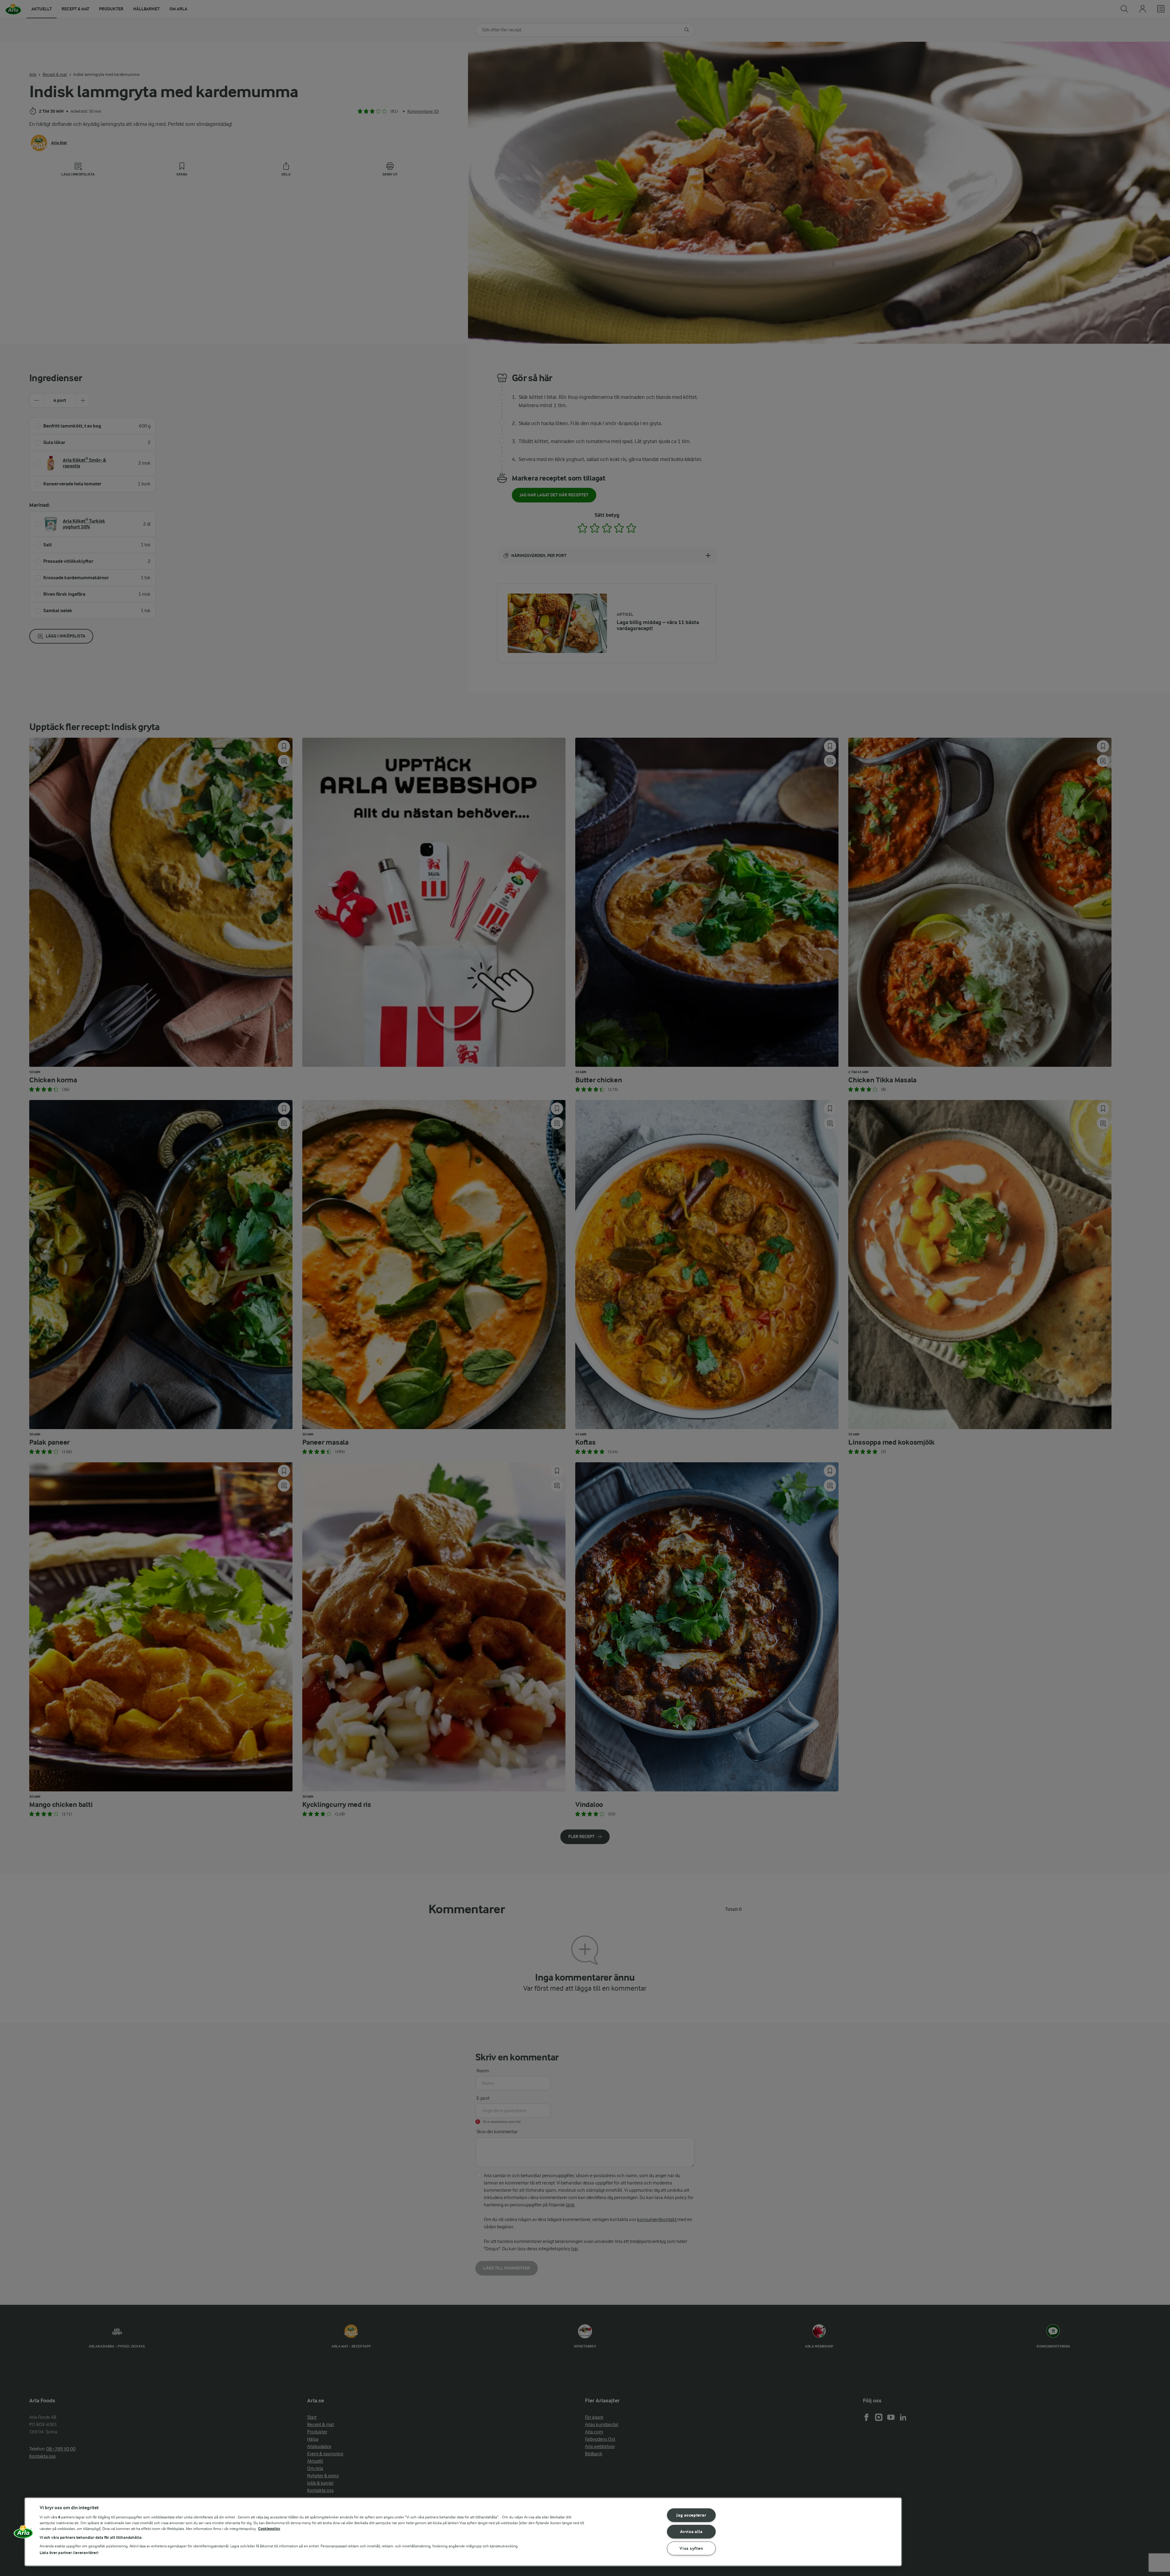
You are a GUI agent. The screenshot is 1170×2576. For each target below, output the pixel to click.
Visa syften (691, 2548)
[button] (23, 2534)
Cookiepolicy (269, 2529)
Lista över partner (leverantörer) (69, 2553)
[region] (463, 2532)
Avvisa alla (691, 2532)
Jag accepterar (691, 2515)
